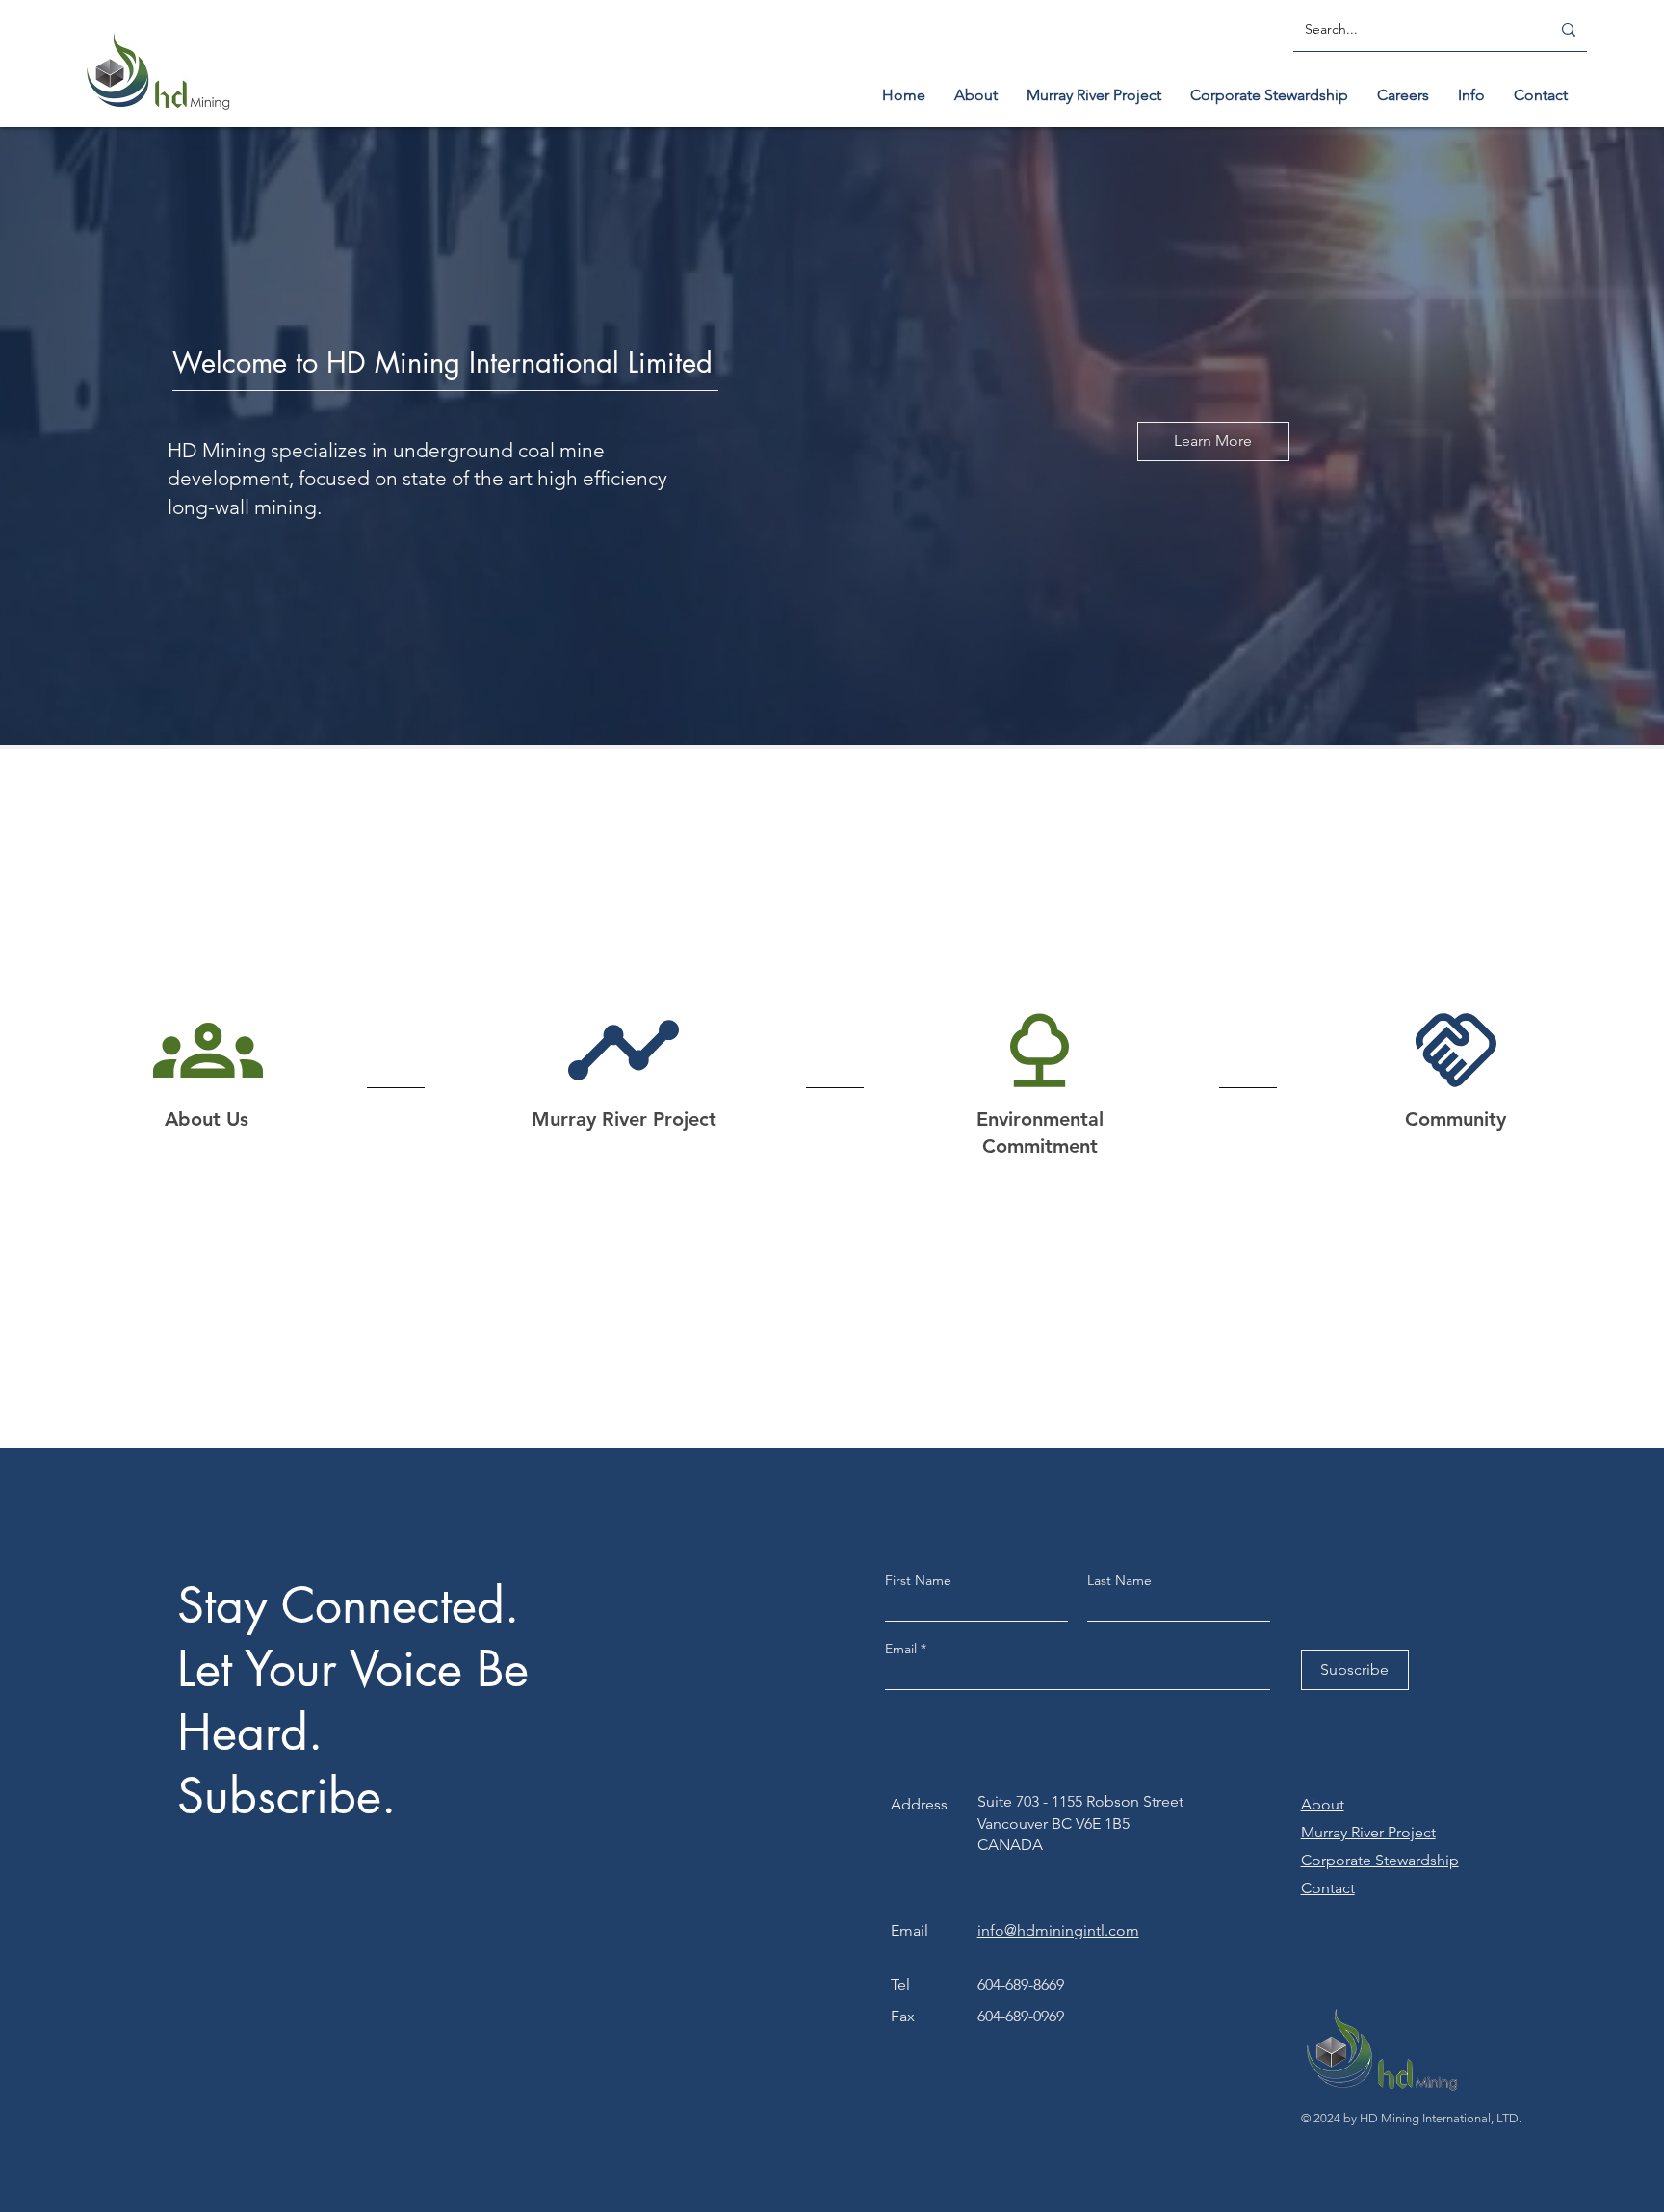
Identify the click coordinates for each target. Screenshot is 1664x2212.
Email (903, 1649)
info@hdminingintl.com (1058, 1930)
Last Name (1119, 1580)
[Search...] (1569, 30)
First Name (918, 1580)
